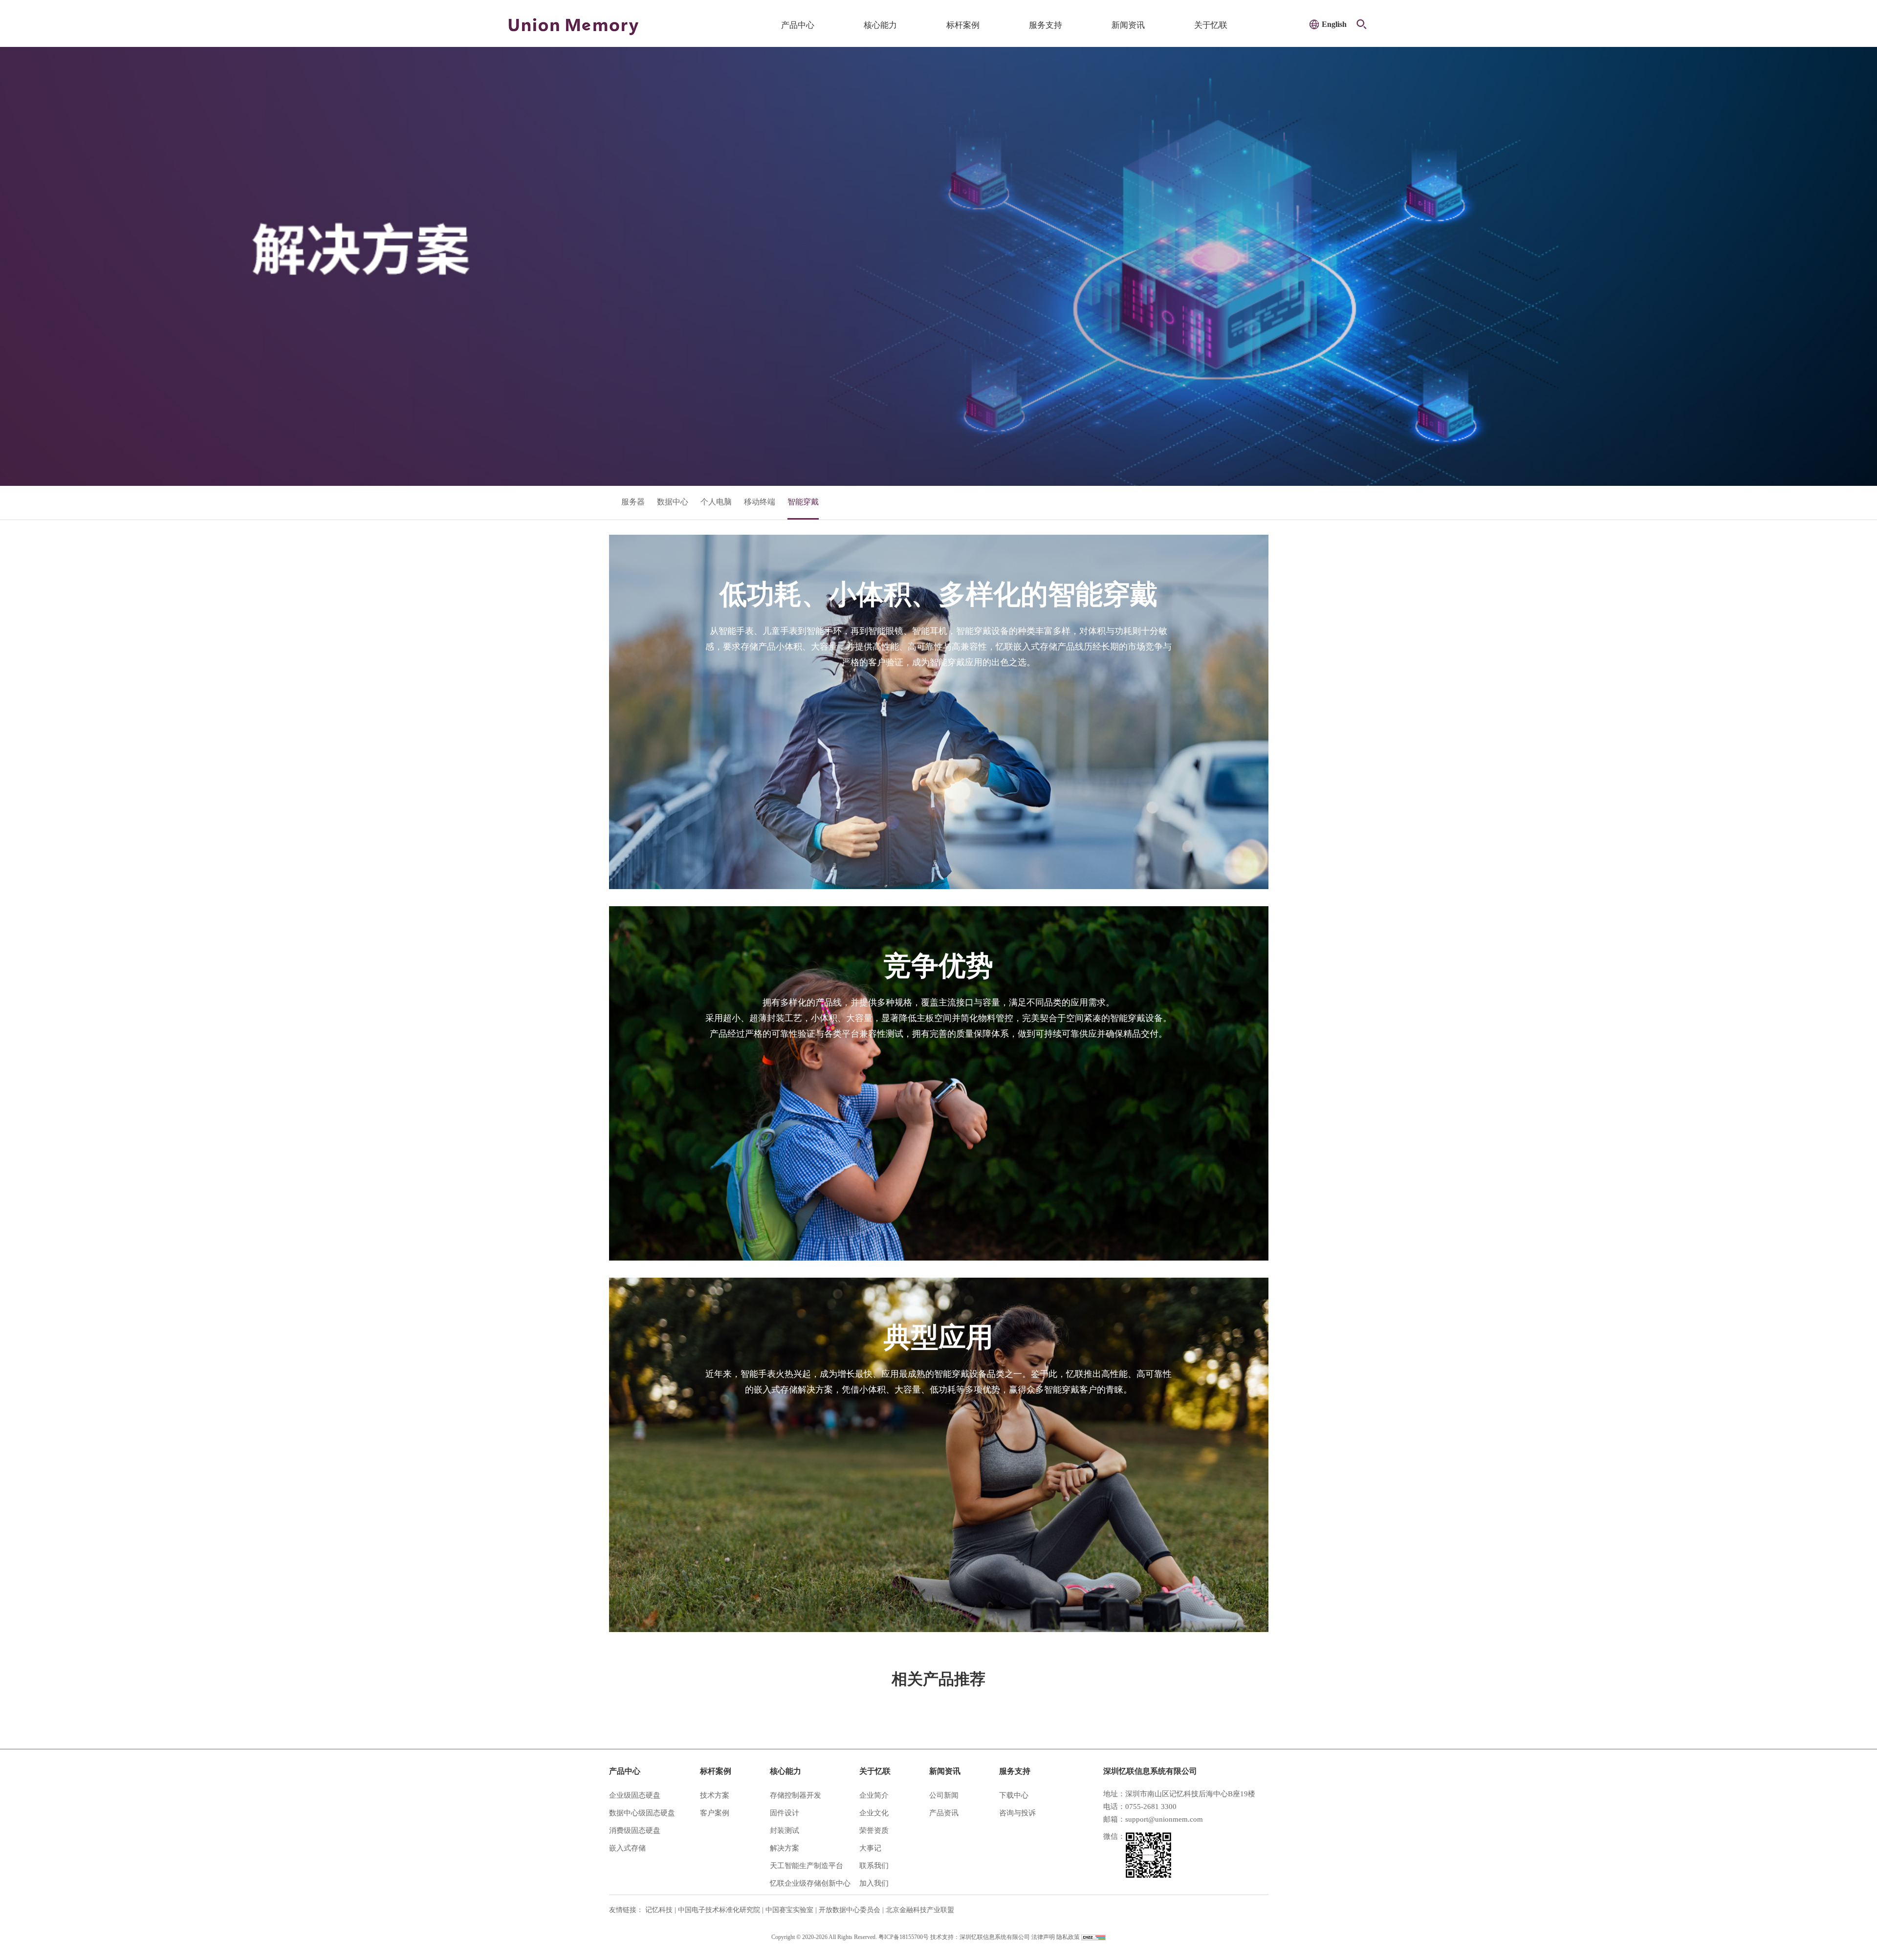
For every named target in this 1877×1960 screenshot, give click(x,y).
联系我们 (874, 1866)
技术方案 (715, 1795)
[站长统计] (1093, 1937)
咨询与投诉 (1017, 1813)
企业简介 (874, 1795)
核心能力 (880, 25)
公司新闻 (944, 1795)
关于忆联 (1211, 25)
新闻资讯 (1128, 25)
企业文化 (874, 1813)
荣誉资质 (874, 1830)
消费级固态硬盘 (635, 1830)
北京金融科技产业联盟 (920, 1910)
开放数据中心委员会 (850, 1910)
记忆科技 (659, 1910)
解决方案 (785, 1848)
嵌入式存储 (627, 1848)
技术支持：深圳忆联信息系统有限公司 (980, 1937)
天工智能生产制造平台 (807, 1866)
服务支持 (1046, 25)
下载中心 (1014, 1795)
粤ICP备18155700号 (904, 1937)
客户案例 (715, 1813)
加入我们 (874, 1883)
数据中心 (673, 502)
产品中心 (798, 25)
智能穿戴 (803, 502)
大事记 (870, 1848)
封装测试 (785, 1830)
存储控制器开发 (796, 1795)
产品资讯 (944, 1813)
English (1334, 24)
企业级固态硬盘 (635, 1795)
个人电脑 (716, 502)
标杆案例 (963, 25)
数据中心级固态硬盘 (642, 1813)
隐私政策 (1068, 1937)
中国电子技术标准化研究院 (719, 1910)
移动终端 (760, 502)
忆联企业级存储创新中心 (810, 1883)
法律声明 (1043, 1937)
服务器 (633, 502)
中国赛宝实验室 (789, 1910)
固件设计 (785, 1813)
